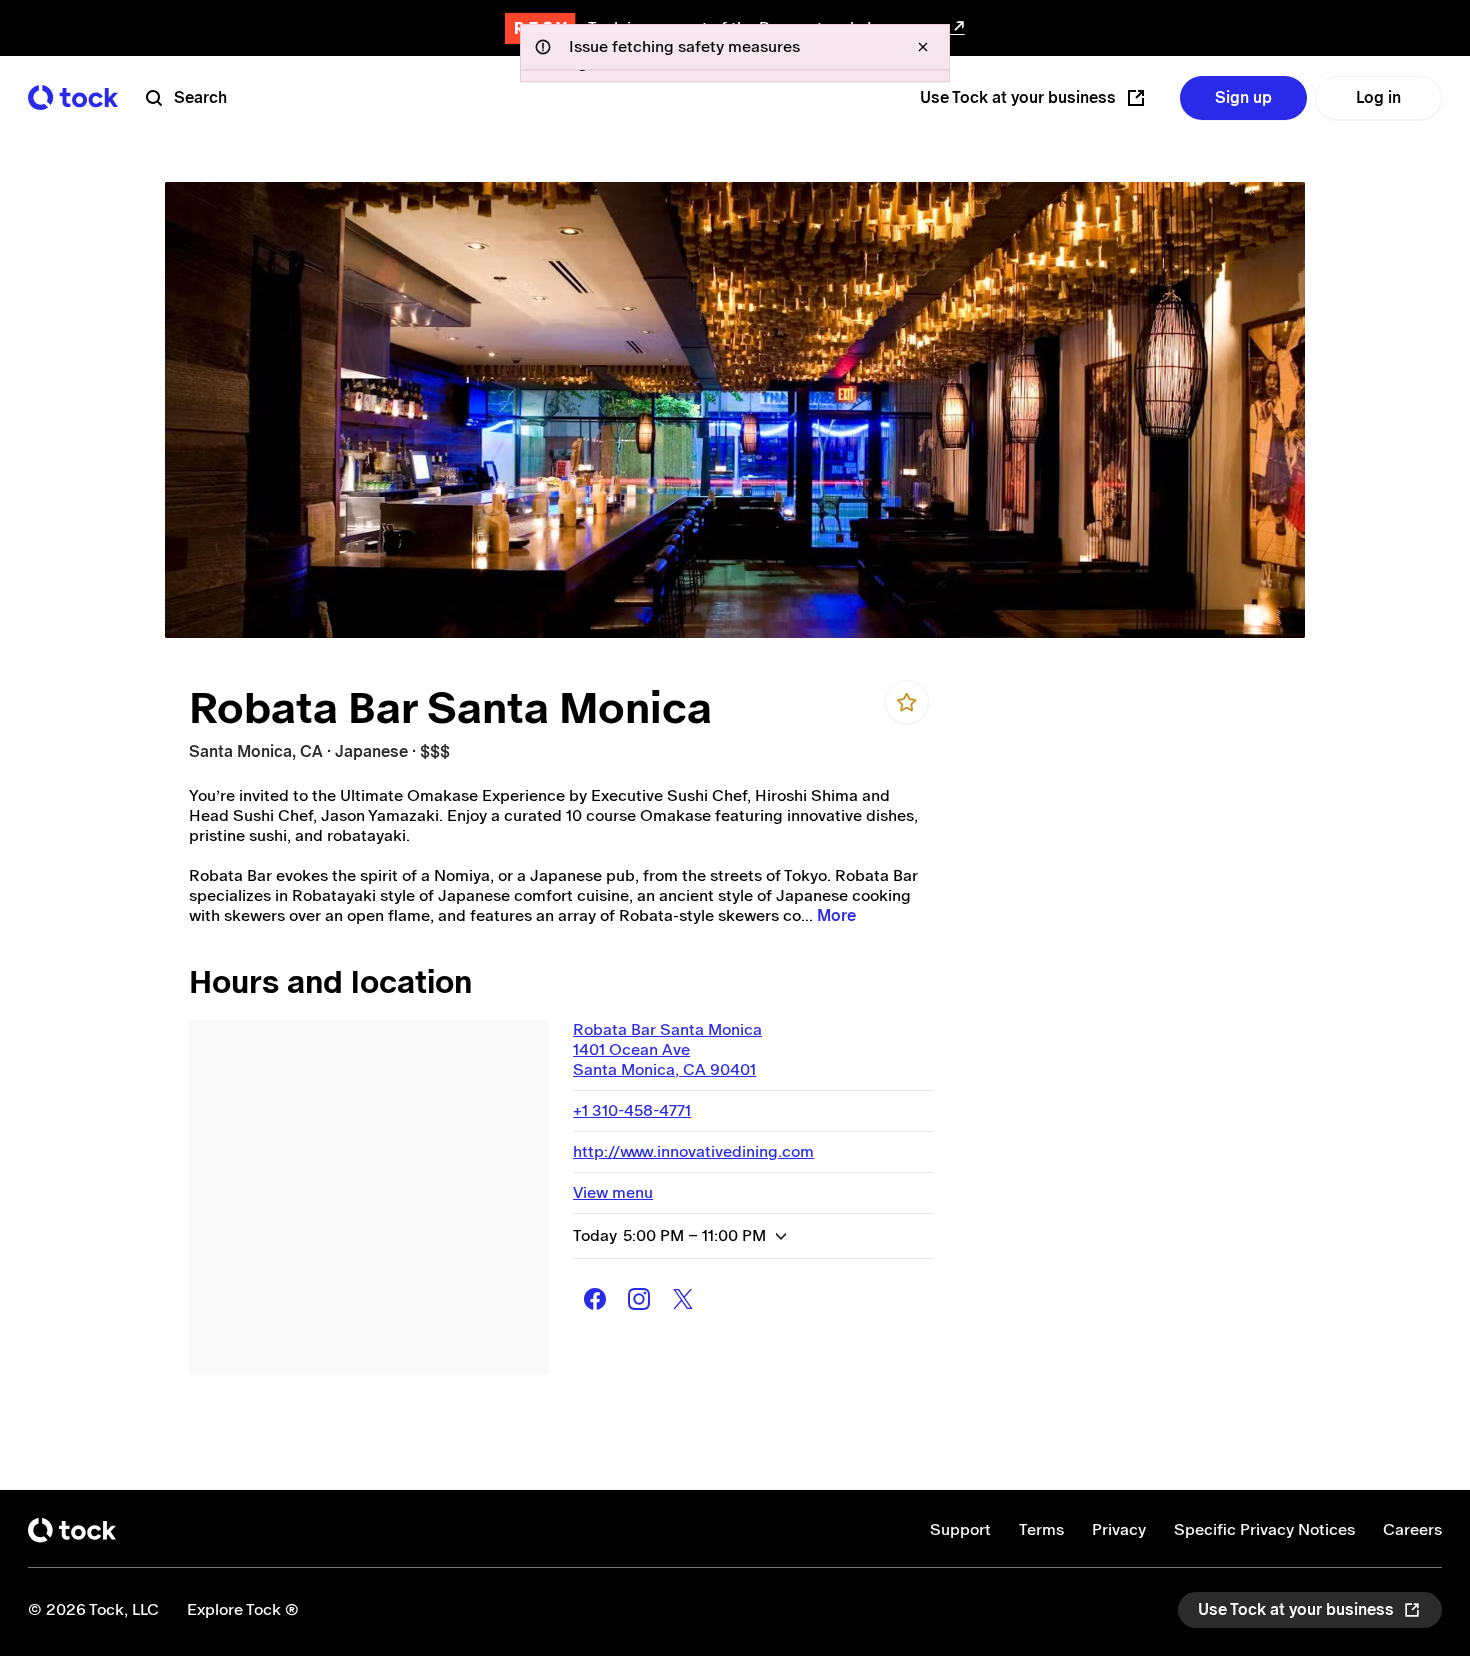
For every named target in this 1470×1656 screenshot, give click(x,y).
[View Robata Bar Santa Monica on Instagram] (639, 1299)
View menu (613, 1192)
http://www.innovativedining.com (693, 1151)
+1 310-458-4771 (632, 1110)
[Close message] (923, 47)
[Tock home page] (73, 97)
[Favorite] (907, 702)
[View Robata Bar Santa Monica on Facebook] (595, 1299)
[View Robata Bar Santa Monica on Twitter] (683, 1299)
